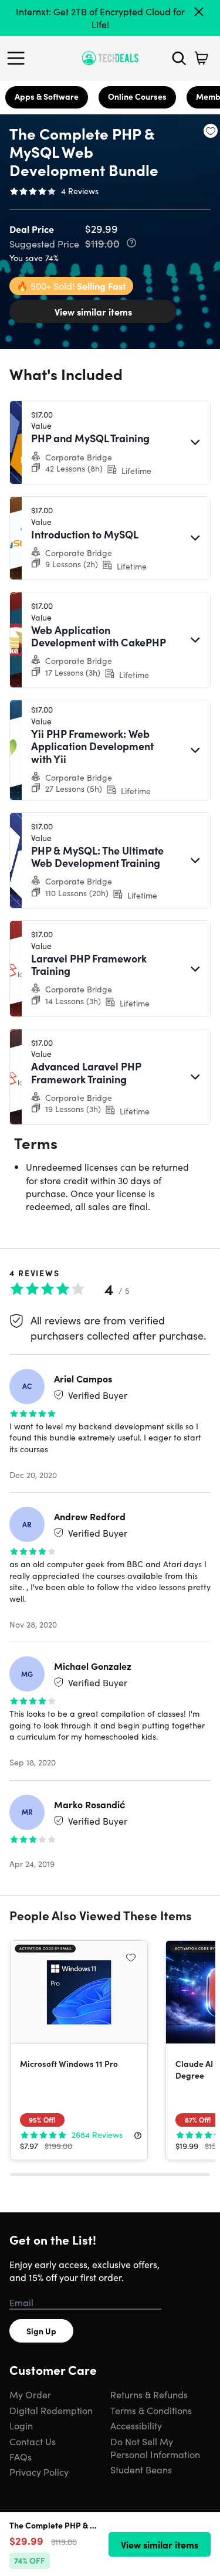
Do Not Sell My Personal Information (155, 2448)
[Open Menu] (19, 58)
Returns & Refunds (149, 2394)
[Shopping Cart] (201, 58)
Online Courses (137, 96)
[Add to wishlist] (211, 131)
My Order (30, 2394)
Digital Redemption (51, 2410)
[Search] (179, 58)
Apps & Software (47, 96)
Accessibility (136, 2425)
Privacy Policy (39, 2472)
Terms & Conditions (151, 2410)
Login (21, 2425)
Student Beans (141, 2469)
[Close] (199, 12)
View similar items (93, 311)
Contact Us (33, 2441)
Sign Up (41, 2331)
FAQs (21, 2456)
